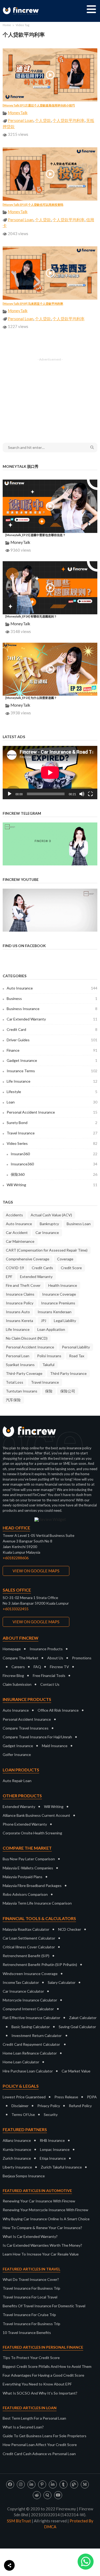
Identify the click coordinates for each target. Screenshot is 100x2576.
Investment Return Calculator (37, 2035)
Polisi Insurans (49, 1356)
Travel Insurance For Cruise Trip (29, 2315)
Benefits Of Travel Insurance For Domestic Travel (44, 2306)
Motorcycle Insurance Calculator (30, 2000)
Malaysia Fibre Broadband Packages (32, 1885)
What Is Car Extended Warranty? (30, 2236)
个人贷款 (43, 120)
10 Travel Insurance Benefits (27, 2332)
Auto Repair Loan (17, 1781)
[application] (50, 773)
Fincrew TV (59, 1667)
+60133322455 (16, 1609)
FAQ (37, 1667)
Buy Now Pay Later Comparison (29, 1859)
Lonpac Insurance (55, 2149)
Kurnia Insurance (17, 2149)
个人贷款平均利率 (69, 120)
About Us (55, 1658)
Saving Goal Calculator (77, 2027)
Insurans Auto (18, 1312)
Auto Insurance (52, 988)
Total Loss (15, 1382)
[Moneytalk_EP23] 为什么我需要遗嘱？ (31, 698)
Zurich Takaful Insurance (61, 2167)
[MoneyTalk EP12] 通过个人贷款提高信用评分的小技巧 (39, 105)
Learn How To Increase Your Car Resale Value (41, 2254)
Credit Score (71, 1268)
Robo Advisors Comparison (25, 1894)
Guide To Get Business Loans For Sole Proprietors (45, 2436)
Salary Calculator (62, 1982)
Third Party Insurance (68, 1373)
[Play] (10, 794)
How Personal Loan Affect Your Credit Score (40, 2445)
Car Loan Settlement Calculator (29, 1938)
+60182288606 (16, 1558)
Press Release (66, 2097)
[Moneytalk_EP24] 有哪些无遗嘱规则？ (31, 616)
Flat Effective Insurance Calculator (31, 2018)
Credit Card (52, 1029)
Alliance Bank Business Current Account (36, 1815)
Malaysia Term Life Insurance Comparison (37, 1903)
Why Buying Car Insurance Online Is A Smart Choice (46, 2219)
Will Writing (52, 1185)
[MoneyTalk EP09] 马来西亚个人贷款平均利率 (33, 304)
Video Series (52, 1143)
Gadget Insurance (52, 1060)
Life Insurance (52, 1081)
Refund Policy (80, 2106)
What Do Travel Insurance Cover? (31, 2279)
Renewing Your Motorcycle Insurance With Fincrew (45, 2210)
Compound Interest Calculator (28, 2009)
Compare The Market (21, 1658)
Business (52, 998)
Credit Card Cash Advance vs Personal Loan (39, 2454)
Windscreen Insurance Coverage (30, 1974)
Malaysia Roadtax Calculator (26, 1929)
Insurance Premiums (58, 1303)
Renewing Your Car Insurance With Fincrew (39, 2201)
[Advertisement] (50, 397)
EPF (9, 1277)
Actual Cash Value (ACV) (51, 1215)
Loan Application (51, 1329)
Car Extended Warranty (52, 1019)
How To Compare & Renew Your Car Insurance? (42, 2228)
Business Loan (79, 1224)
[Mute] (82, 794)
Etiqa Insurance (53, 2158)
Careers (18, 1667)
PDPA (92, 2097)
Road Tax (77, 1356)
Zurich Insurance (17, 2158)
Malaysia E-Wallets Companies (28, 1868)
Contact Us (50, 1684)
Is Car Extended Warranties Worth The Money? (42, 2245)
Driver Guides (52, 1040)
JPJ (43, 1321)
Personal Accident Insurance (52, 1112)
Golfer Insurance (17, 1754)
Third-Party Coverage (24, 1373)
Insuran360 (54, 1154)
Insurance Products (46, 1649)
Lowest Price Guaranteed (24, 2097)
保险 (49, 1391)
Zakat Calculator (83, 2018)
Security (51, 2114)
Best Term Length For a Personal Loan (34, 2418)
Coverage (65, 1259)
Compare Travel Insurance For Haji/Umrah (37, 1737)
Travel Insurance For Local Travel (30, 2297)
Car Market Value (76, 2071)
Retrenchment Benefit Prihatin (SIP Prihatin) (40, 1964)
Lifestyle (52, 1092)
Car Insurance (47, 1232)
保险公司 (68, 1391)
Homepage (12, 1649)
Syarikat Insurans (20, 1365)
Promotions (82, 1658)
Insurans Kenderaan (55, 1312)
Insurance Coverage (59, 1294)
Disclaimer (20, 2106)
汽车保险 (13, 1400)
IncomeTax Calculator (21, 1982)
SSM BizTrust (19, 2521)
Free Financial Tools (49, 1675)
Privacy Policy (49, 2106)
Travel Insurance (52, 1133)
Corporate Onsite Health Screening (32, 1833)
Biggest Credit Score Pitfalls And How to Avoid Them (47, 2366)
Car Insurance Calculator (23, 1991)
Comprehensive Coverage (28, 1259)
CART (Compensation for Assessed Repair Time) (47, 1250)
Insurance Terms (52, 1071)
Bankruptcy (49, 1224)
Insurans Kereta (19, 1321)
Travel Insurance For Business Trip (31, 2288)
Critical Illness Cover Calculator (29, 1947)
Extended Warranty (36, 1277)
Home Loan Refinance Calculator (30, 2053)
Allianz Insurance (17, 2140)
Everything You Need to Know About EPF (37, 2384)
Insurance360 (54, 1164)
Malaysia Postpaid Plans (23, 1877)
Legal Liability (65, 1321)
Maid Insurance (55, 1746)
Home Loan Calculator (21, 2062)
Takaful (48, 1365)
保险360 (54, 1174)
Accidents (14, 1215)
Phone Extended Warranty (25, 1824)
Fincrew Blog (13, 1675)
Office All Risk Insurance (58, 1710)
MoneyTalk (18, 113)
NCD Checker (70, 1929)
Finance (52, 1050)
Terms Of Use (23, 2114)
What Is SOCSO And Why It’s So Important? (40, 2393)
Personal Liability (76, 1347)
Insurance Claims (20, 1294)
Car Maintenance (20, 1241)
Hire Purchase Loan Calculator (28, 2071)
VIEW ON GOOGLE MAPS (36, 1571)
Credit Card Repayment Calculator (31, 2044)
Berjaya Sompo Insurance (24, 2176)
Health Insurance (63, 1285)
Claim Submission (17, 1684)
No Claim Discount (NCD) (27, 1338)
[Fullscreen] (90, 794)
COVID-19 (15, 1268)
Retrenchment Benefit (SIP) (26, 1956)
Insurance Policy (20, 1303)
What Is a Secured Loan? (23, 2427)
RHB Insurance (52, 2140)
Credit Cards (42, 1268)
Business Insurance (52, 1009)
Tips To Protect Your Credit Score (31, 2358)
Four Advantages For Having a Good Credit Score (43, 2375)
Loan (52, 1102)
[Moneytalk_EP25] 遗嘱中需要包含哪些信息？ (35, 535)
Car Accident (17, 1232)
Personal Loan (21, 120)
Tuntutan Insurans (22, 1391)
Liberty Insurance (17, 2167)
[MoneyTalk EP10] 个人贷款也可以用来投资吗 (33, 205)
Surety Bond (52, 1123)
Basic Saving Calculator (31, 2027)
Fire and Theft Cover (23, 1285)
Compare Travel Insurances (26, 1728)
